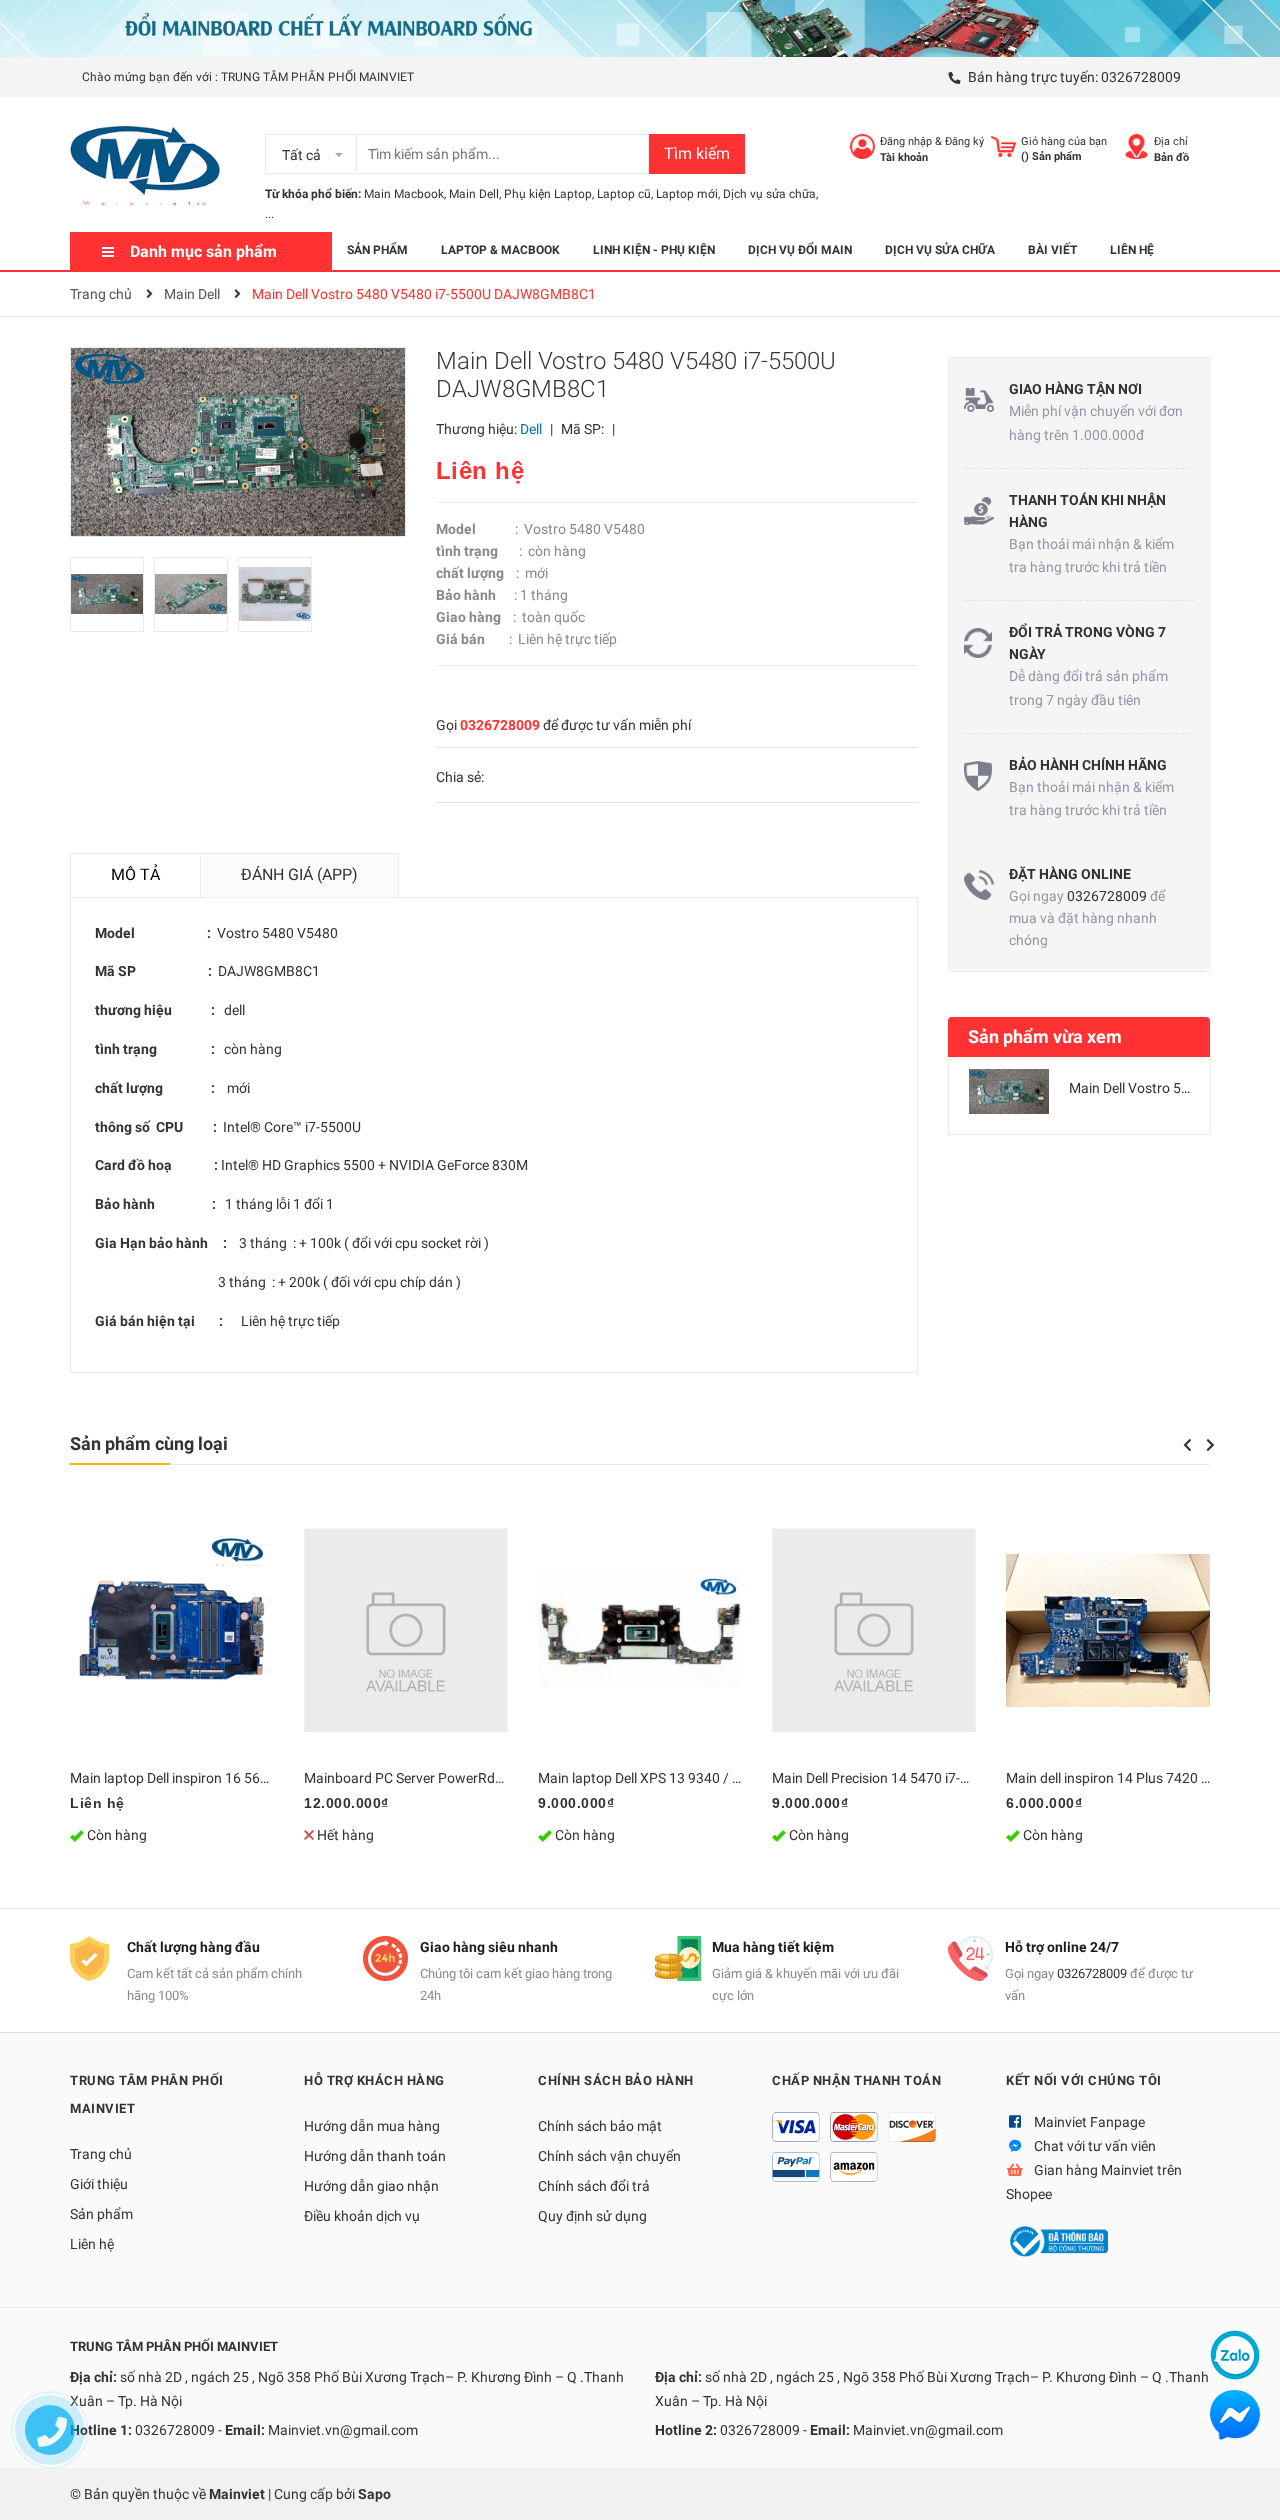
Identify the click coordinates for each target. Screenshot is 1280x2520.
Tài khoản (904, 157)
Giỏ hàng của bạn (1064, 141)
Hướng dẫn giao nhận (371, 2186)
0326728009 (1141, 77)
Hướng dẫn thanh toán (375, 2156)
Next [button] (1210, 1445)
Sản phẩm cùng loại (149, 1443)
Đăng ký (964, 141)
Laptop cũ (624, 194)
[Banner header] (640, 27)
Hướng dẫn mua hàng (372, 2126)
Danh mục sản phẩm (203, 251)
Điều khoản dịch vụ (362, 2216)
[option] (112, 599)
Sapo (374, 2494)
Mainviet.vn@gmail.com (343, 2430)
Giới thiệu (99, 2184)
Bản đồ (1171, 157)
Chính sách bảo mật (600, 2126)
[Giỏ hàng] (1003, 146)
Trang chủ (101, 2154)
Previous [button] (1187, 1445)
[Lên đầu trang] (1245, 2485)
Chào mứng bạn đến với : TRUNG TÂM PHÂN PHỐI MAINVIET (248, 77)
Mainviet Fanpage (1089, 2122)
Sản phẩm (101, 2214)
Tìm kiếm (697, 153)
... (269, 214)
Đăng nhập (906, 141)
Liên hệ (92, 2244)
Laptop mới (687, 194)
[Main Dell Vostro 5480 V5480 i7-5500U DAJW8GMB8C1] (1009, 1091)
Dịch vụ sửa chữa (769, 194)
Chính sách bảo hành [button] (616, 2080)
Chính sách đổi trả (594, 2186)
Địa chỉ (1171, 141)
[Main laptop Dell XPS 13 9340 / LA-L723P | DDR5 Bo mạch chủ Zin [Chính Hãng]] (640, 1630)
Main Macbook (404, 194)
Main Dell (474, 194)
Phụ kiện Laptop (548, 194)
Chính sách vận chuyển (609, 2156)
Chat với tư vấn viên (1095, 2146)
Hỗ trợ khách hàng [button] (374, 2080)
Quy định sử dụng (592, 2216)
